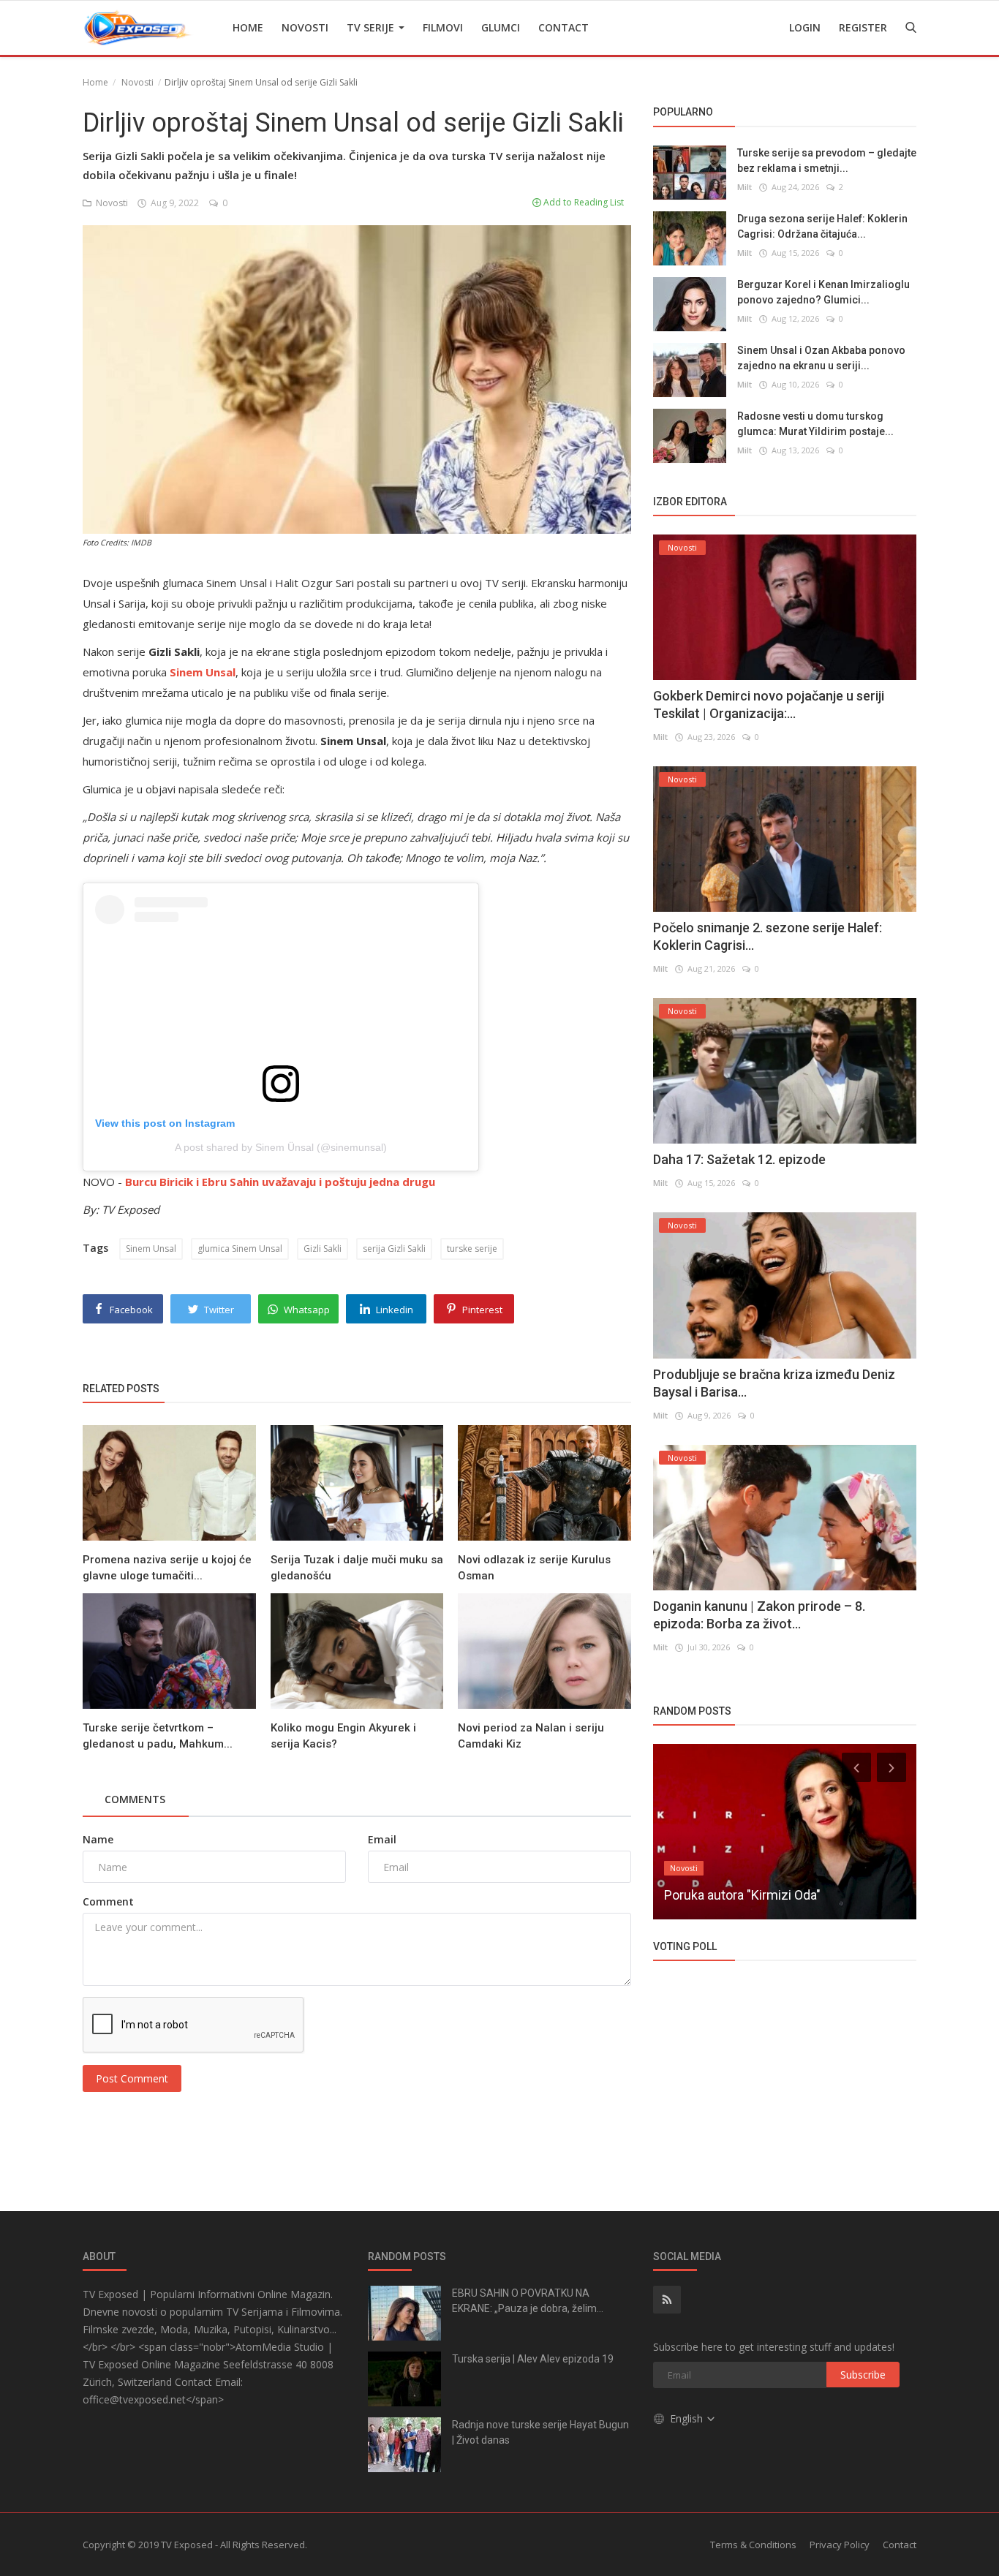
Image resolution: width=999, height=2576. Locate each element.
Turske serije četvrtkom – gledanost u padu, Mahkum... (158, 1736)
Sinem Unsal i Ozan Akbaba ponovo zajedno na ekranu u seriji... (821, 357)
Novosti (305, 27)
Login (805, 27)
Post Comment (132, 2078)
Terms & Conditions (753, 2545)
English (688, 2418)
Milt (744, 186)
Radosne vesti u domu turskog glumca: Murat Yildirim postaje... (815, 423)
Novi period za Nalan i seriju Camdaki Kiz (531, 1736)
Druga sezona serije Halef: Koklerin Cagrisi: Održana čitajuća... (822, 226)
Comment (108, 1901)
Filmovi (443, 27)
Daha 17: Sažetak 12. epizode (739, 1159)
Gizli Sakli (323, 1249)
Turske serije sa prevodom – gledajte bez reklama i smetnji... (827, 160)
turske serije (472, 1249)
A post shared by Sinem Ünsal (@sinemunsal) (281, 1147)
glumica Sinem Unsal (240, 1249)
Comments (135, 1799)
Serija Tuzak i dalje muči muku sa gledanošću (357, 1568)
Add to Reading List (583, 202)
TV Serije (372, 27)
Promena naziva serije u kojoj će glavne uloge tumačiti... (167, 1568)
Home (248, 27)
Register (863, 27)
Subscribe (863, 2375)
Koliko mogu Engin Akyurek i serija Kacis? (343, 1736)
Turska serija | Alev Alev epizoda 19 (533, 2359)
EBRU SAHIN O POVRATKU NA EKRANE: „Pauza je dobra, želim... (528, 2301)
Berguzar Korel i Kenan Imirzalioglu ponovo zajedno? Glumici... (823, 291)
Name (98, 1839)
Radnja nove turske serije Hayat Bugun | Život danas (540, 2432)
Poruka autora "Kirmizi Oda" (742, 1895)
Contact (563, 27)
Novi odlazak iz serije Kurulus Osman (534, 1568)
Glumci (501, 27)
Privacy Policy (840, 2545)
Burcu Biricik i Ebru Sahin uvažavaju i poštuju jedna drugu (280, 1182)
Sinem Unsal (151, 1249)
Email (382, 1839)
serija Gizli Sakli (394, 1249)
